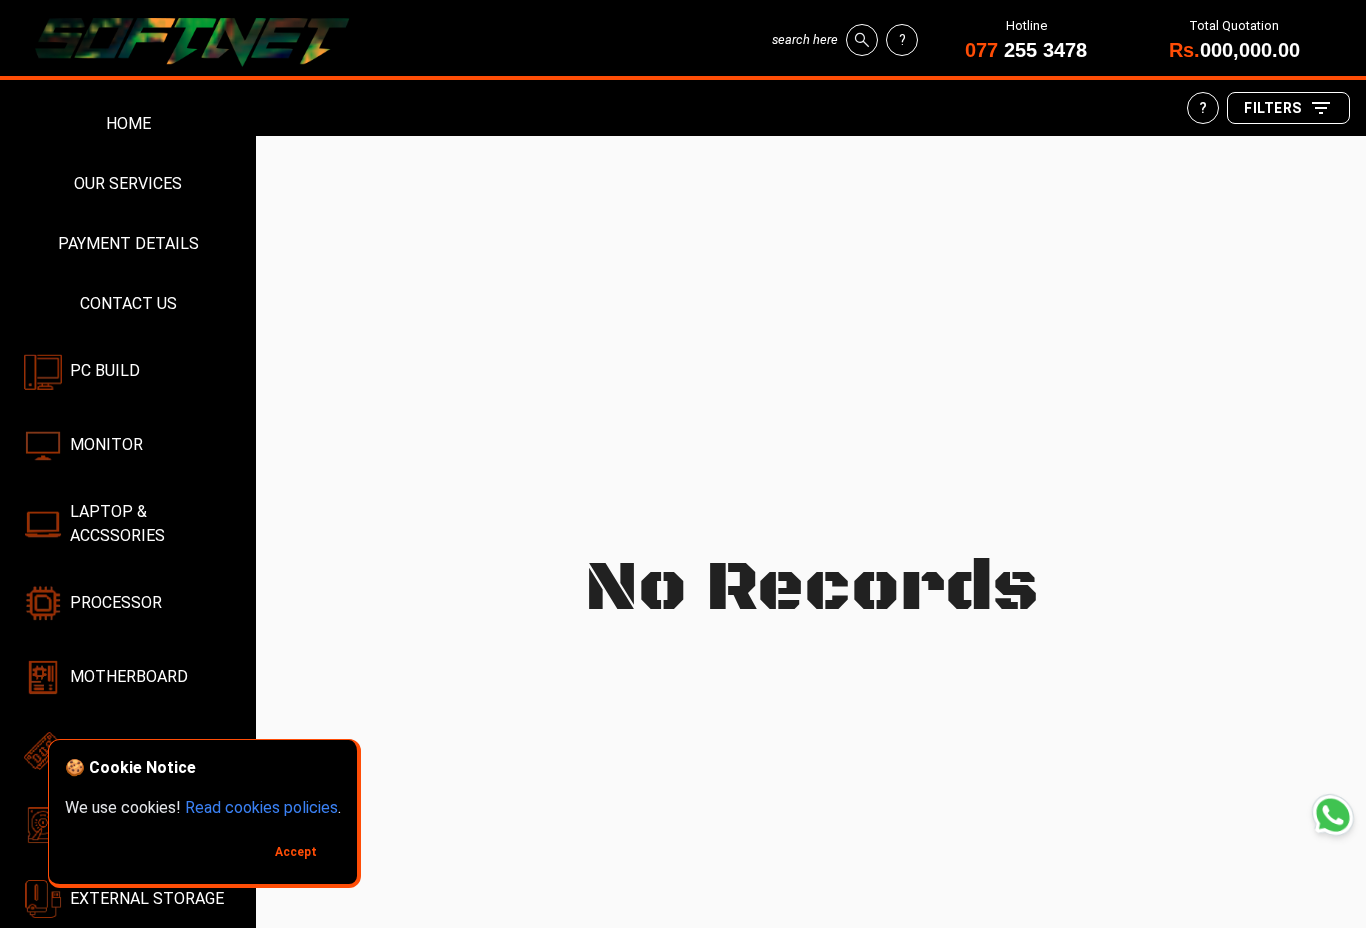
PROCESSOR (116, 602)
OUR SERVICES (128, 183)
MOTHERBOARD (129, 676)
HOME (128, 123)
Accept (296, 852)
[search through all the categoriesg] (862, 40)
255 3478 (1026, 50)
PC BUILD (105, 370)
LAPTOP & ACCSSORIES (117, 523)
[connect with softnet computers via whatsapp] (1333, 815)
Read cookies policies (261, 807)
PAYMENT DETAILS (128, 243)
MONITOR (106, 444)
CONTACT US (128, 303)
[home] (200, 40)
